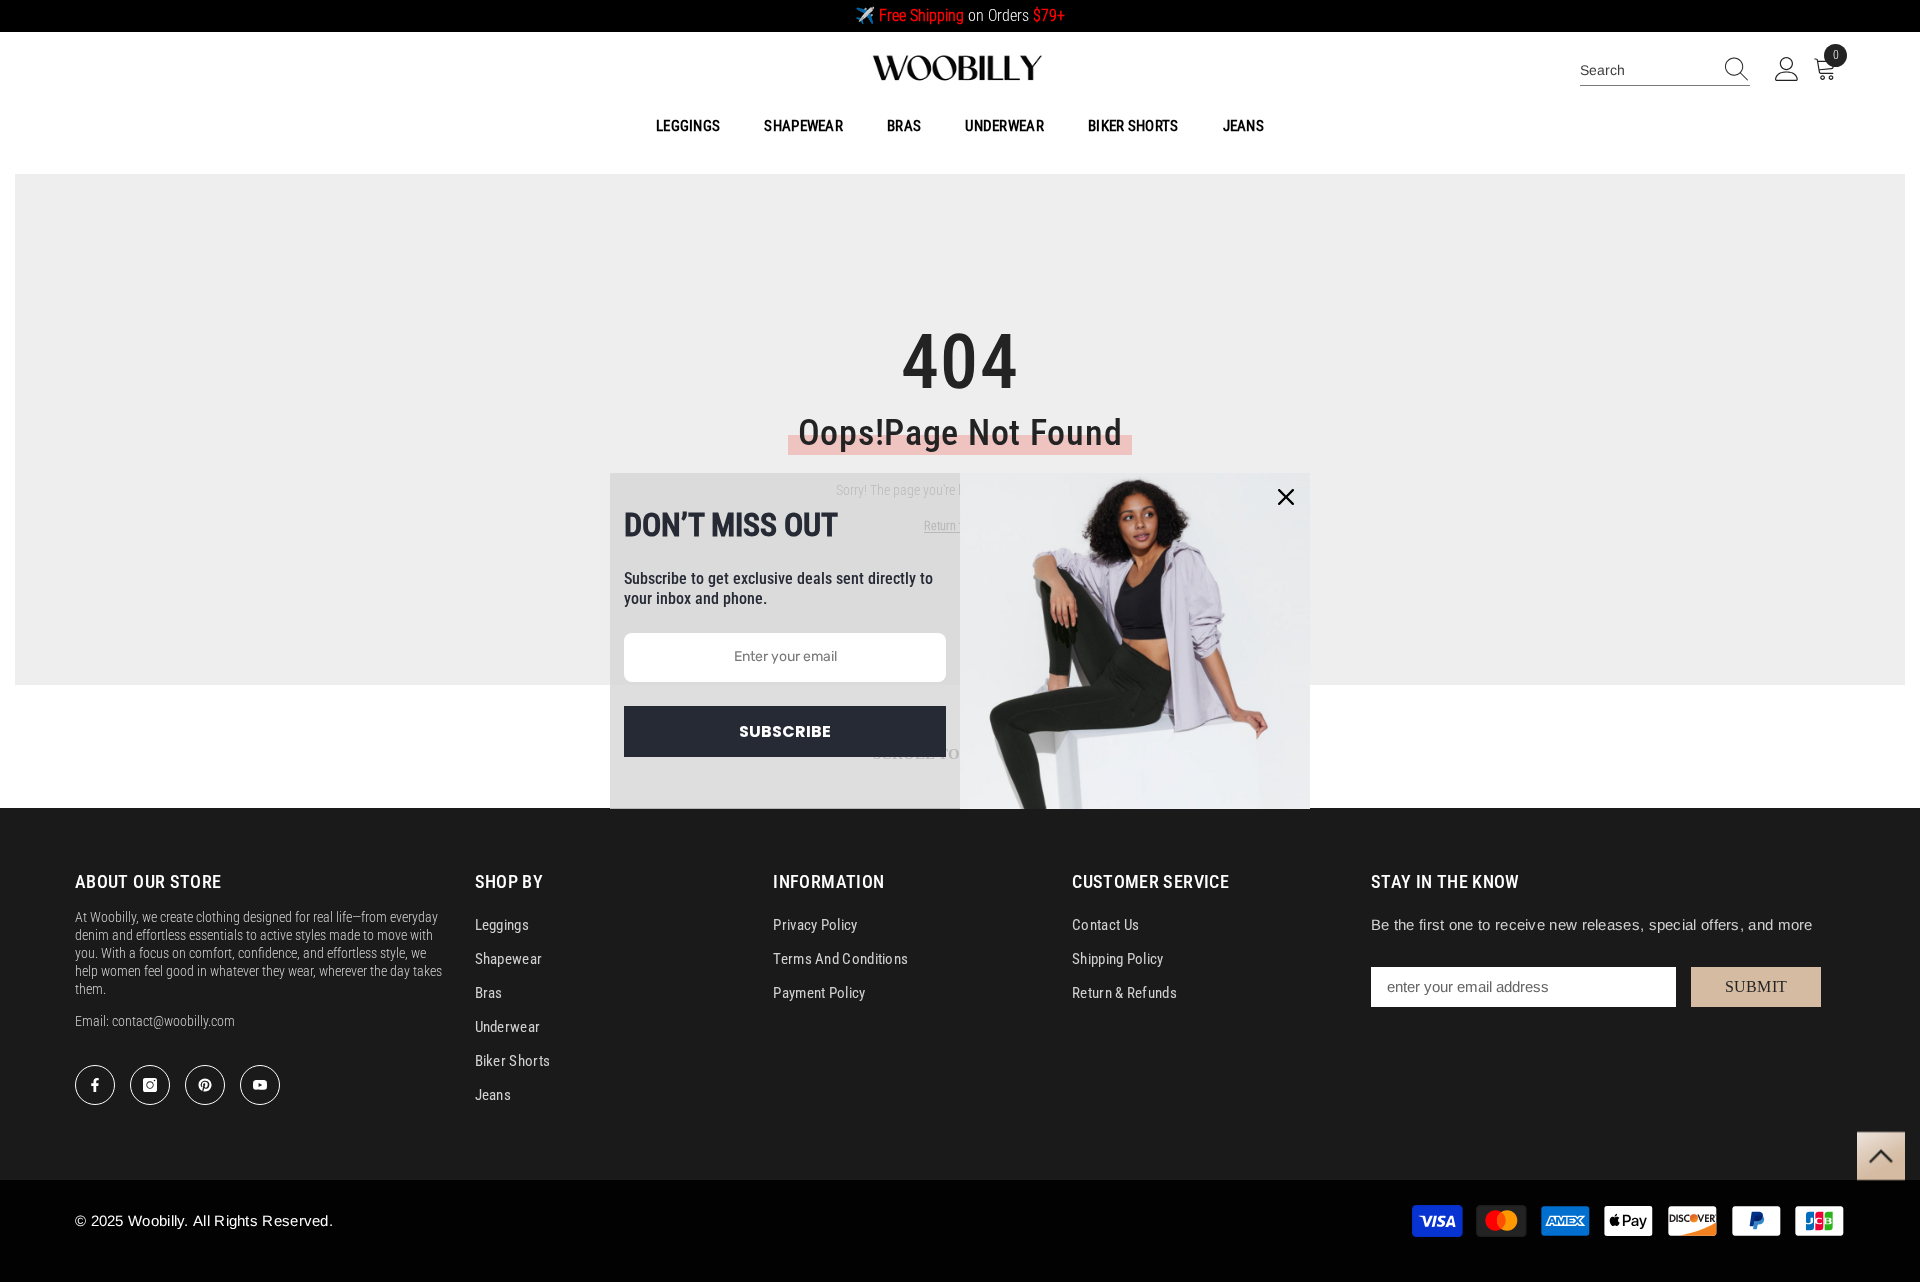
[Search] (1665, 70)
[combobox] (1646, 70)
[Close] (1286, 497)
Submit (1756, 986)
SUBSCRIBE (785, 731)
